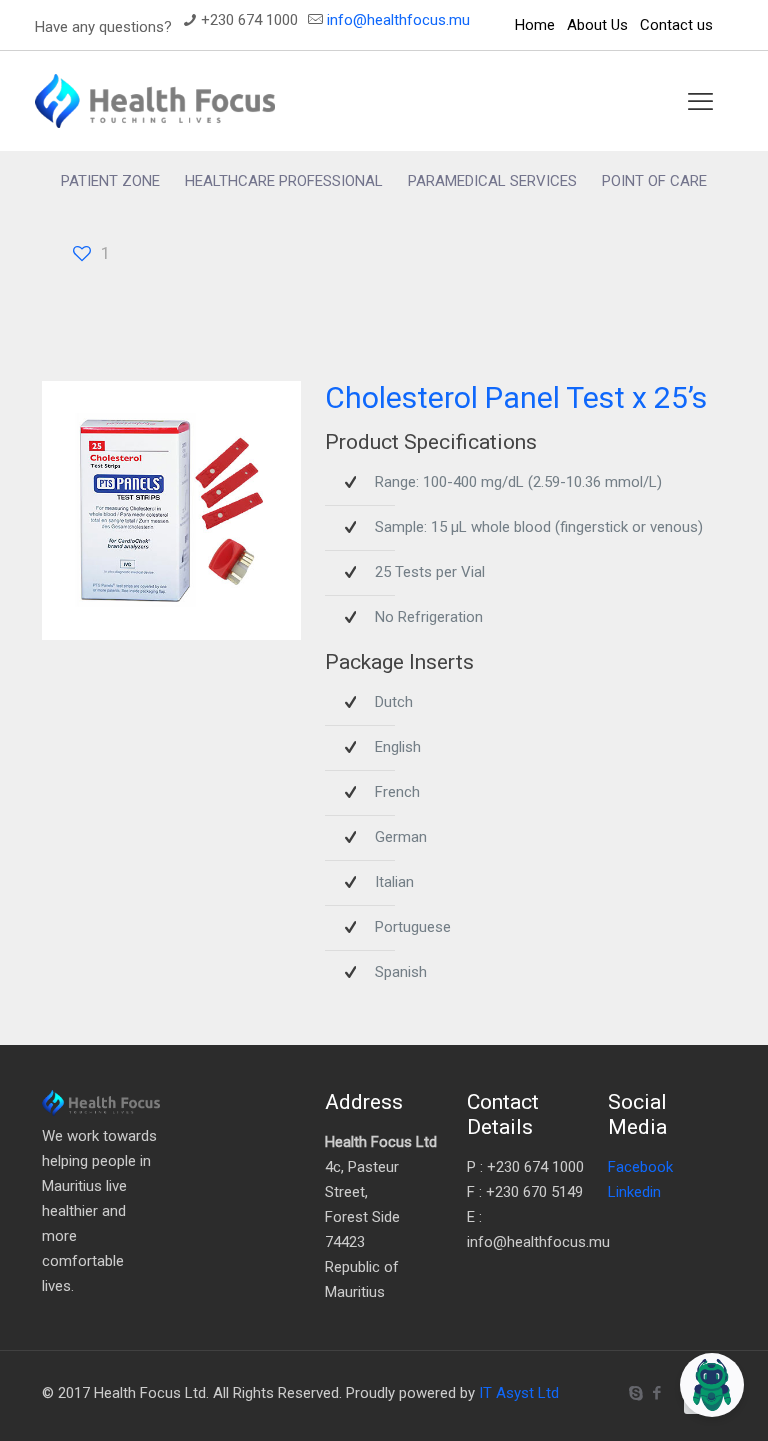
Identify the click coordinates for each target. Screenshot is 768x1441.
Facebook (640, 1167)
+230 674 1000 (249, 20)
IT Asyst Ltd (519, 1393)
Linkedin (634, 1192)
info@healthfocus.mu (398, 20)
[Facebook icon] (656, 1393)
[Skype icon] (635, 1393)
